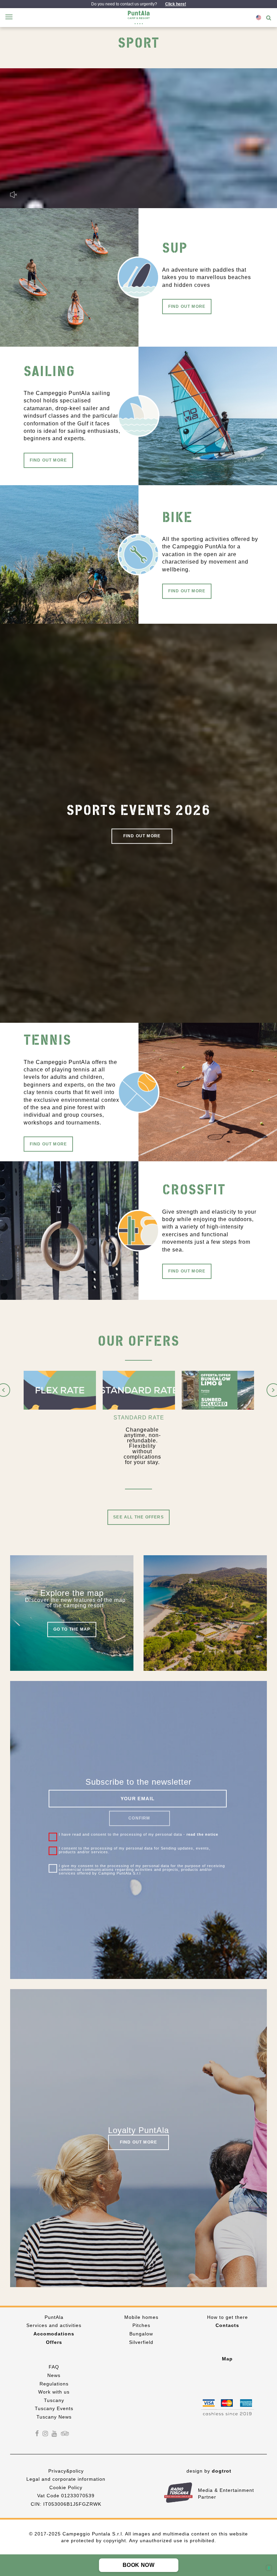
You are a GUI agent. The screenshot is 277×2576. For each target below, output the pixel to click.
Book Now (138, 2565)
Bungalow (141, 2335)
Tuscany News (54, 2418)
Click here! (176, 4)
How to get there (228, 2318)
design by (209, 2472)
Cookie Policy (66, 2488)
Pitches (141, 2327)
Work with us (54, 2393)
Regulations (54, 2385)
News (54, 2376)
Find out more (187, 307)
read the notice (202, 1836)
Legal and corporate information (66, 2480)
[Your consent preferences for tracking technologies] (269, 2568)
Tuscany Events (54, 2410)
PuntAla (54, 2318)
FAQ (54, 2368)
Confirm (139, 1819)
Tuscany (54, 2401)
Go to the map (72, 1631)
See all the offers (138, 1518)
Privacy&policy (66, 2472)
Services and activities (54, 2327)
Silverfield (141, 2343)
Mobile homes (141, 2318)
